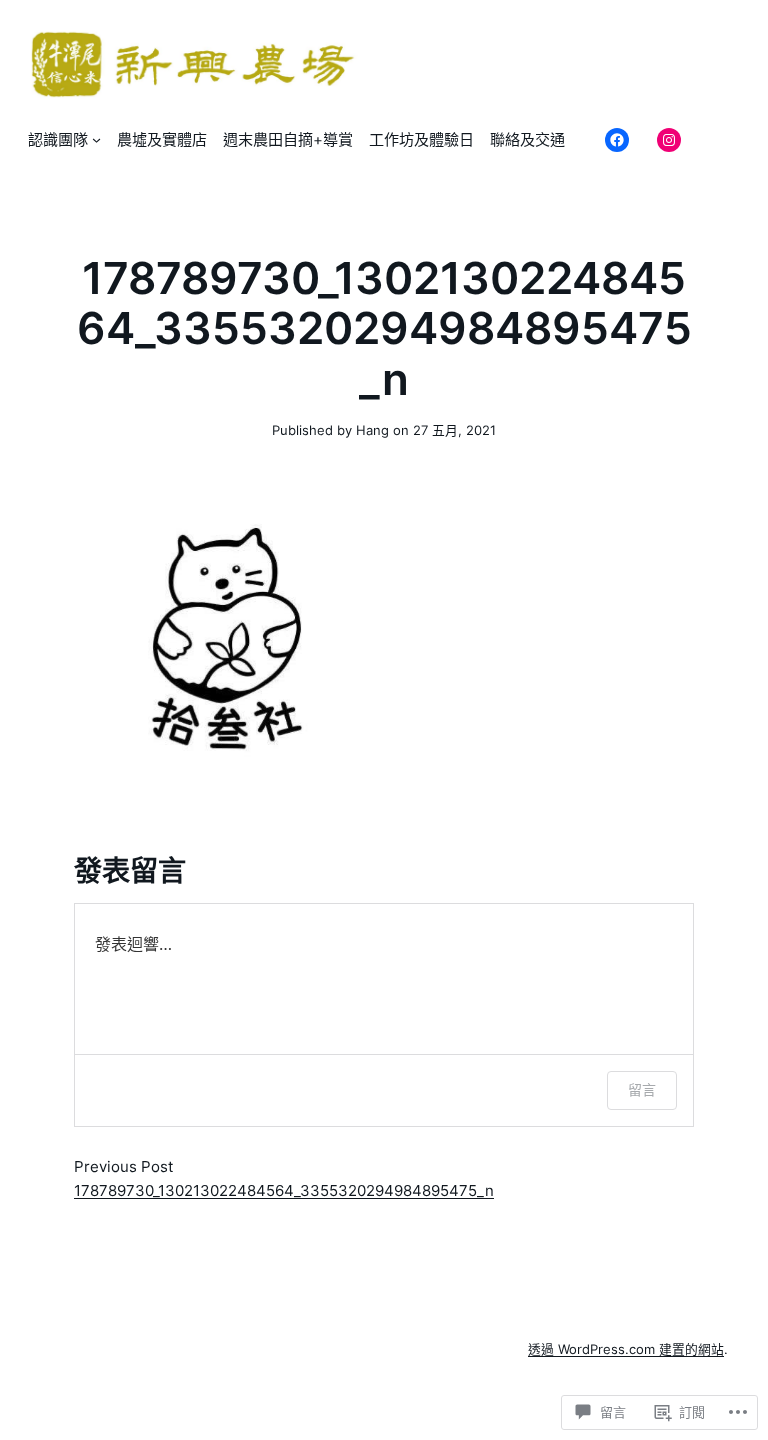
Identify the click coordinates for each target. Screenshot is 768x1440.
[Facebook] (617, 140)
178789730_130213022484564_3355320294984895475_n (284, 1190)
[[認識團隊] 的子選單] (96, 139)
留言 (642, 1089)
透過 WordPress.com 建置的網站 (626, 1349)
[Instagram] (669, 140)
